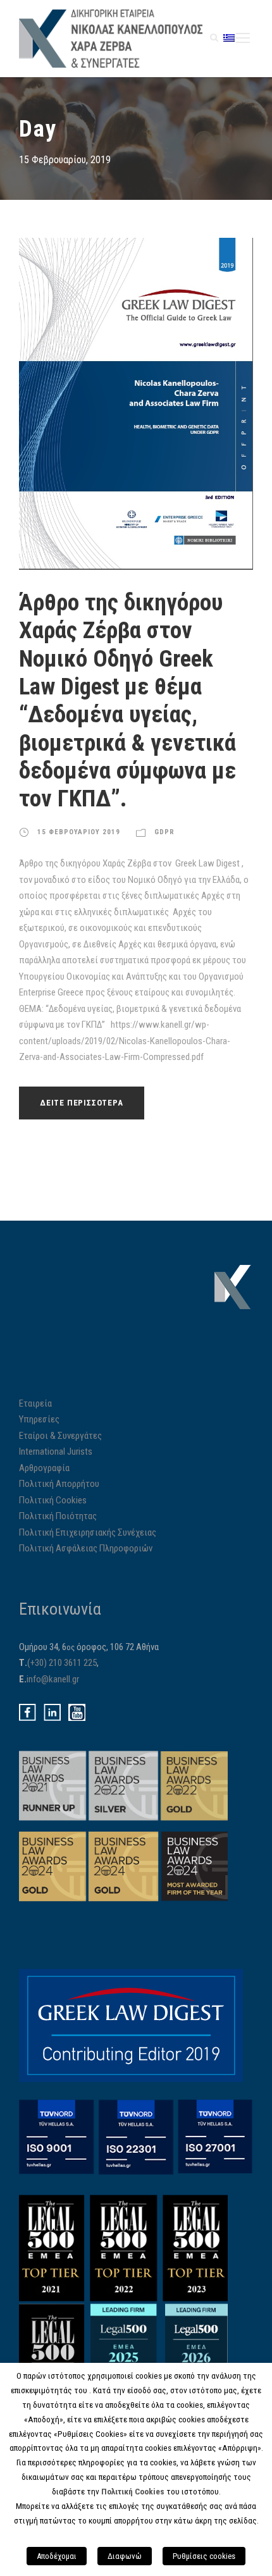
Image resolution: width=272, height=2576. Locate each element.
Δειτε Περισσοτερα (82, 1103)
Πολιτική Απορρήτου (59, 1484)
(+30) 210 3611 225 (62, 1663)
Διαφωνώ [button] (125, 2556)
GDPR (164, 832)
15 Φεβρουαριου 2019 (79, 832)
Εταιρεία (35, 1403)
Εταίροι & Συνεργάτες (60, 1436)
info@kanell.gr (53, 1679)
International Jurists (56, 1451)
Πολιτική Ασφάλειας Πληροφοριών (86, 1548)
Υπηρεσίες (39, 1419)
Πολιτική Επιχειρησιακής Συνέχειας (88, 1532)
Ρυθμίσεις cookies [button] (204, 2556)
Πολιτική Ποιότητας (58, 1516)
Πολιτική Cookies (53, 1500)
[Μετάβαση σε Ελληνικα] (229, 38)
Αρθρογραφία (44, 1468)
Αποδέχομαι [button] (57, 2556)
